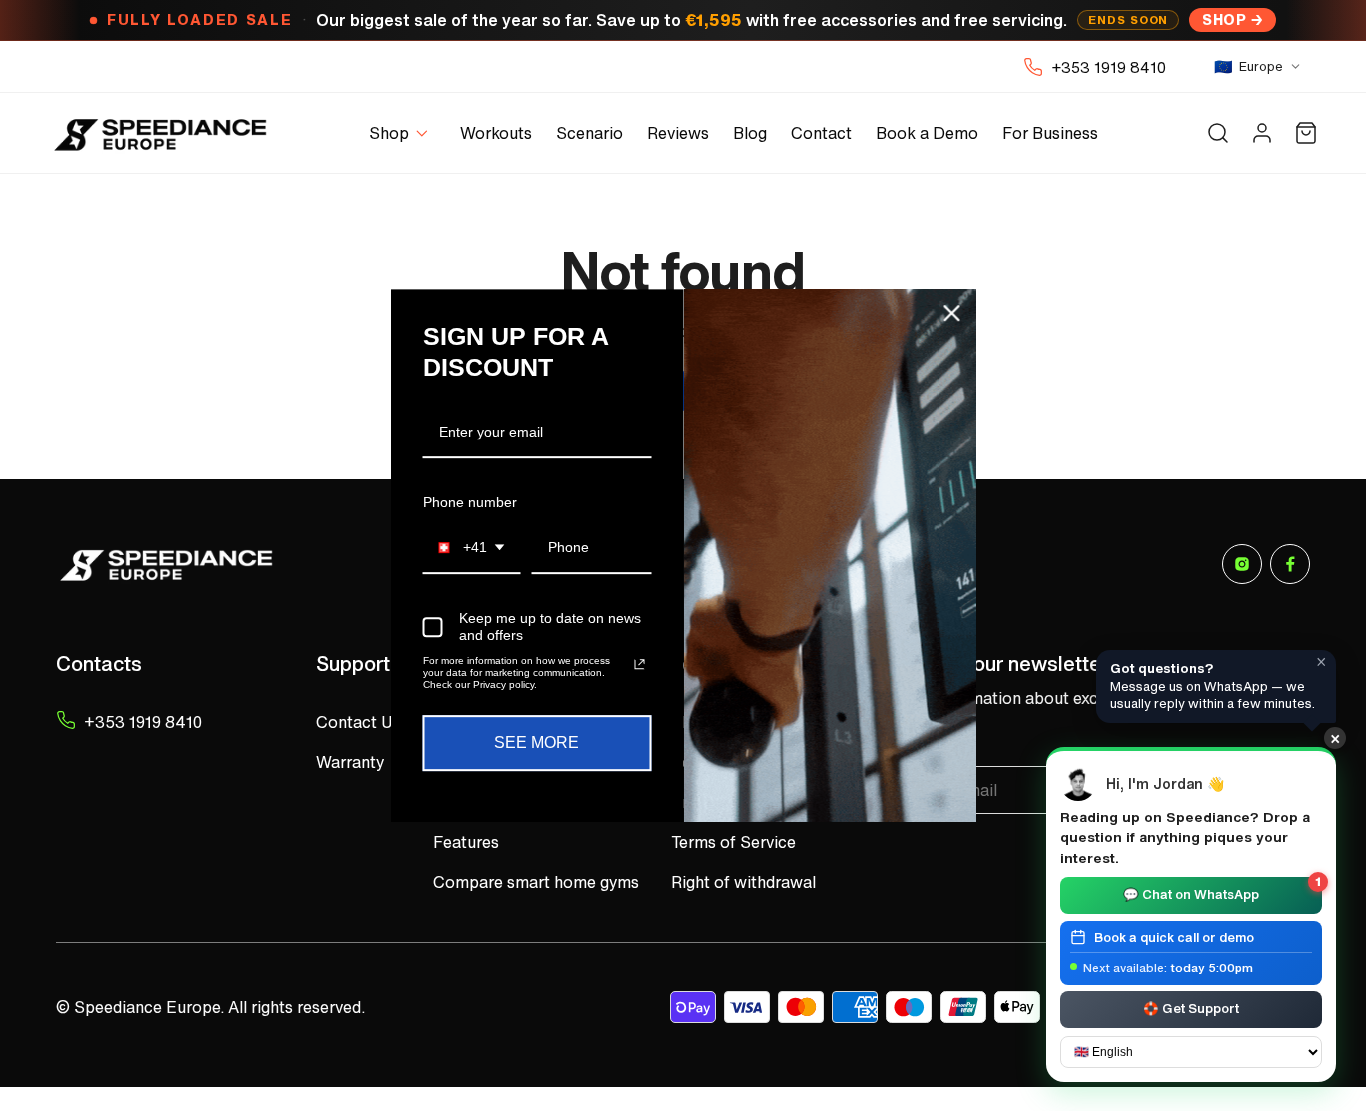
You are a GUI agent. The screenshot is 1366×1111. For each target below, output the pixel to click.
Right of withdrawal (743, 882)
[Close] (952, 313)
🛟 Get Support (1191, 1007)
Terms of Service (733, 842)
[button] (402, 133)
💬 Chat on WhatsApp (1222, 890)
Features (466, 842)
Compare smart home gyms (536, 882)
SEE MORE (536, 742)
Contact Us (358, 722)
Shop (1224, 19)
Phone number (470, 502)
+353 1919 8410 (1108, 67)
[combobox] (472, 548)
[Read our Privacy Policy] (639, 664)
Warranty (350, 762)
